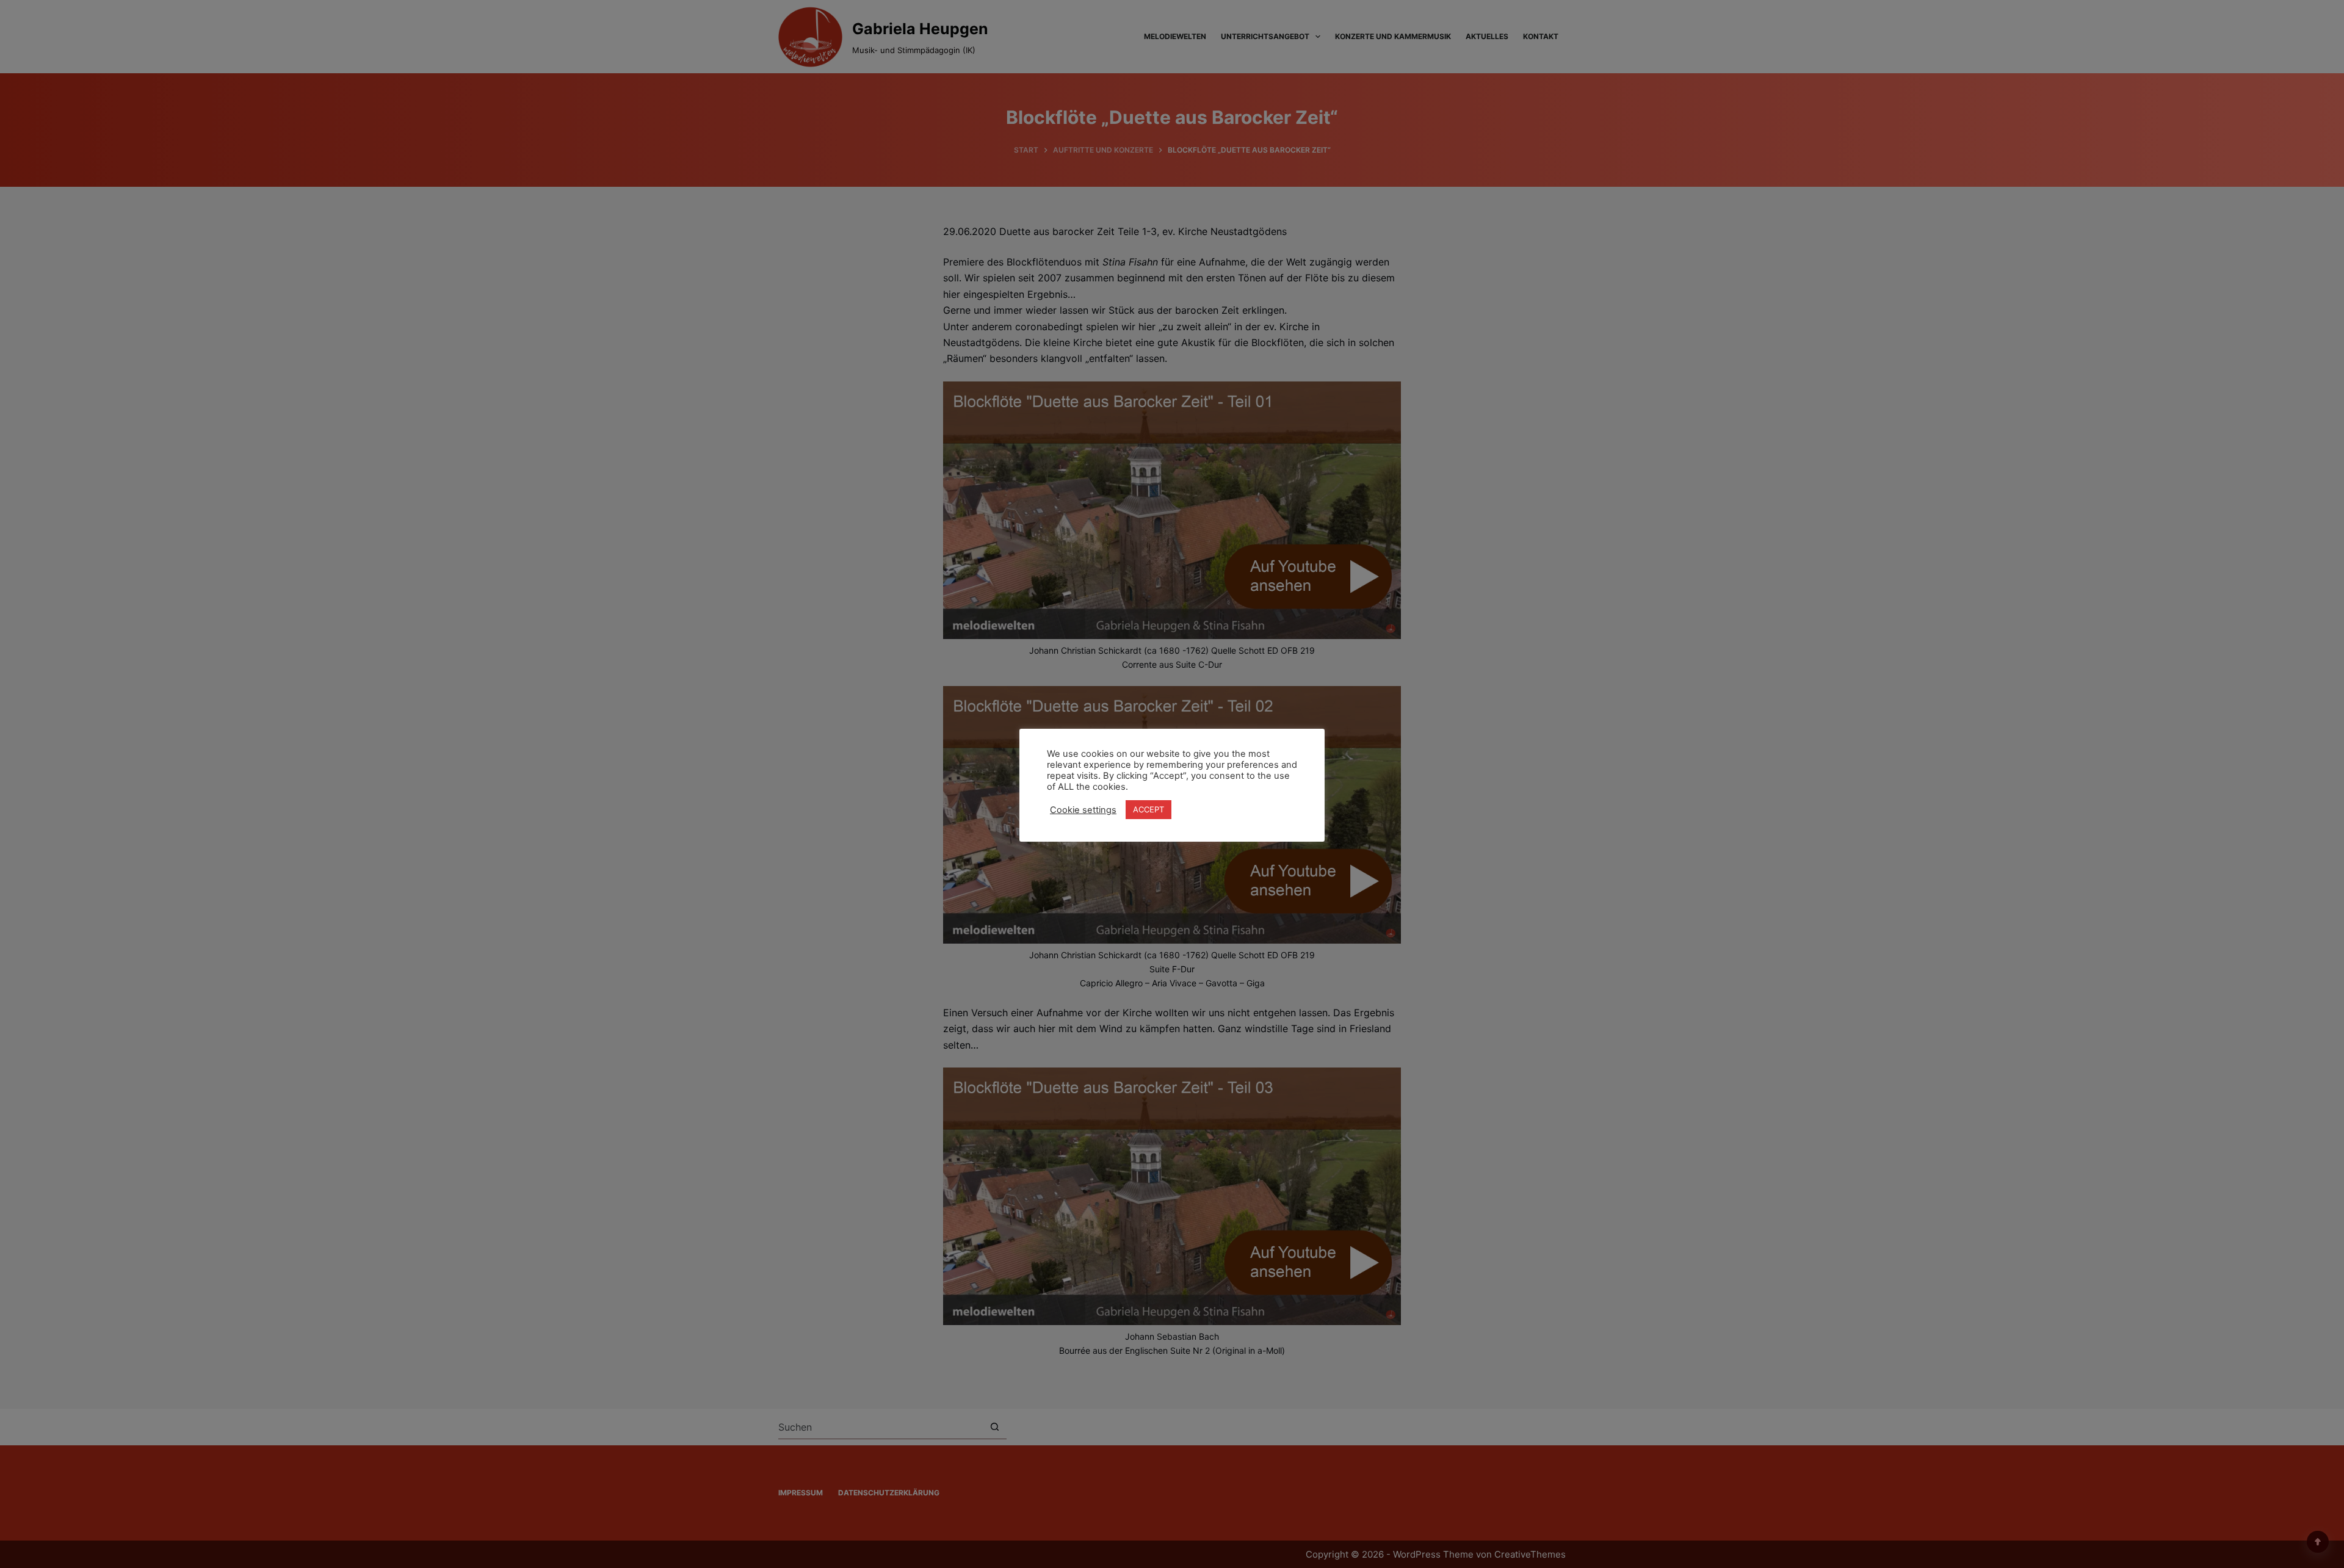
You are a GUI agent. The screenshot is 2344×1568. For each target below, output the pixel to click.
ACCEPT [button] (1148, 809)
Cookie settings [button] (1083, 810)
